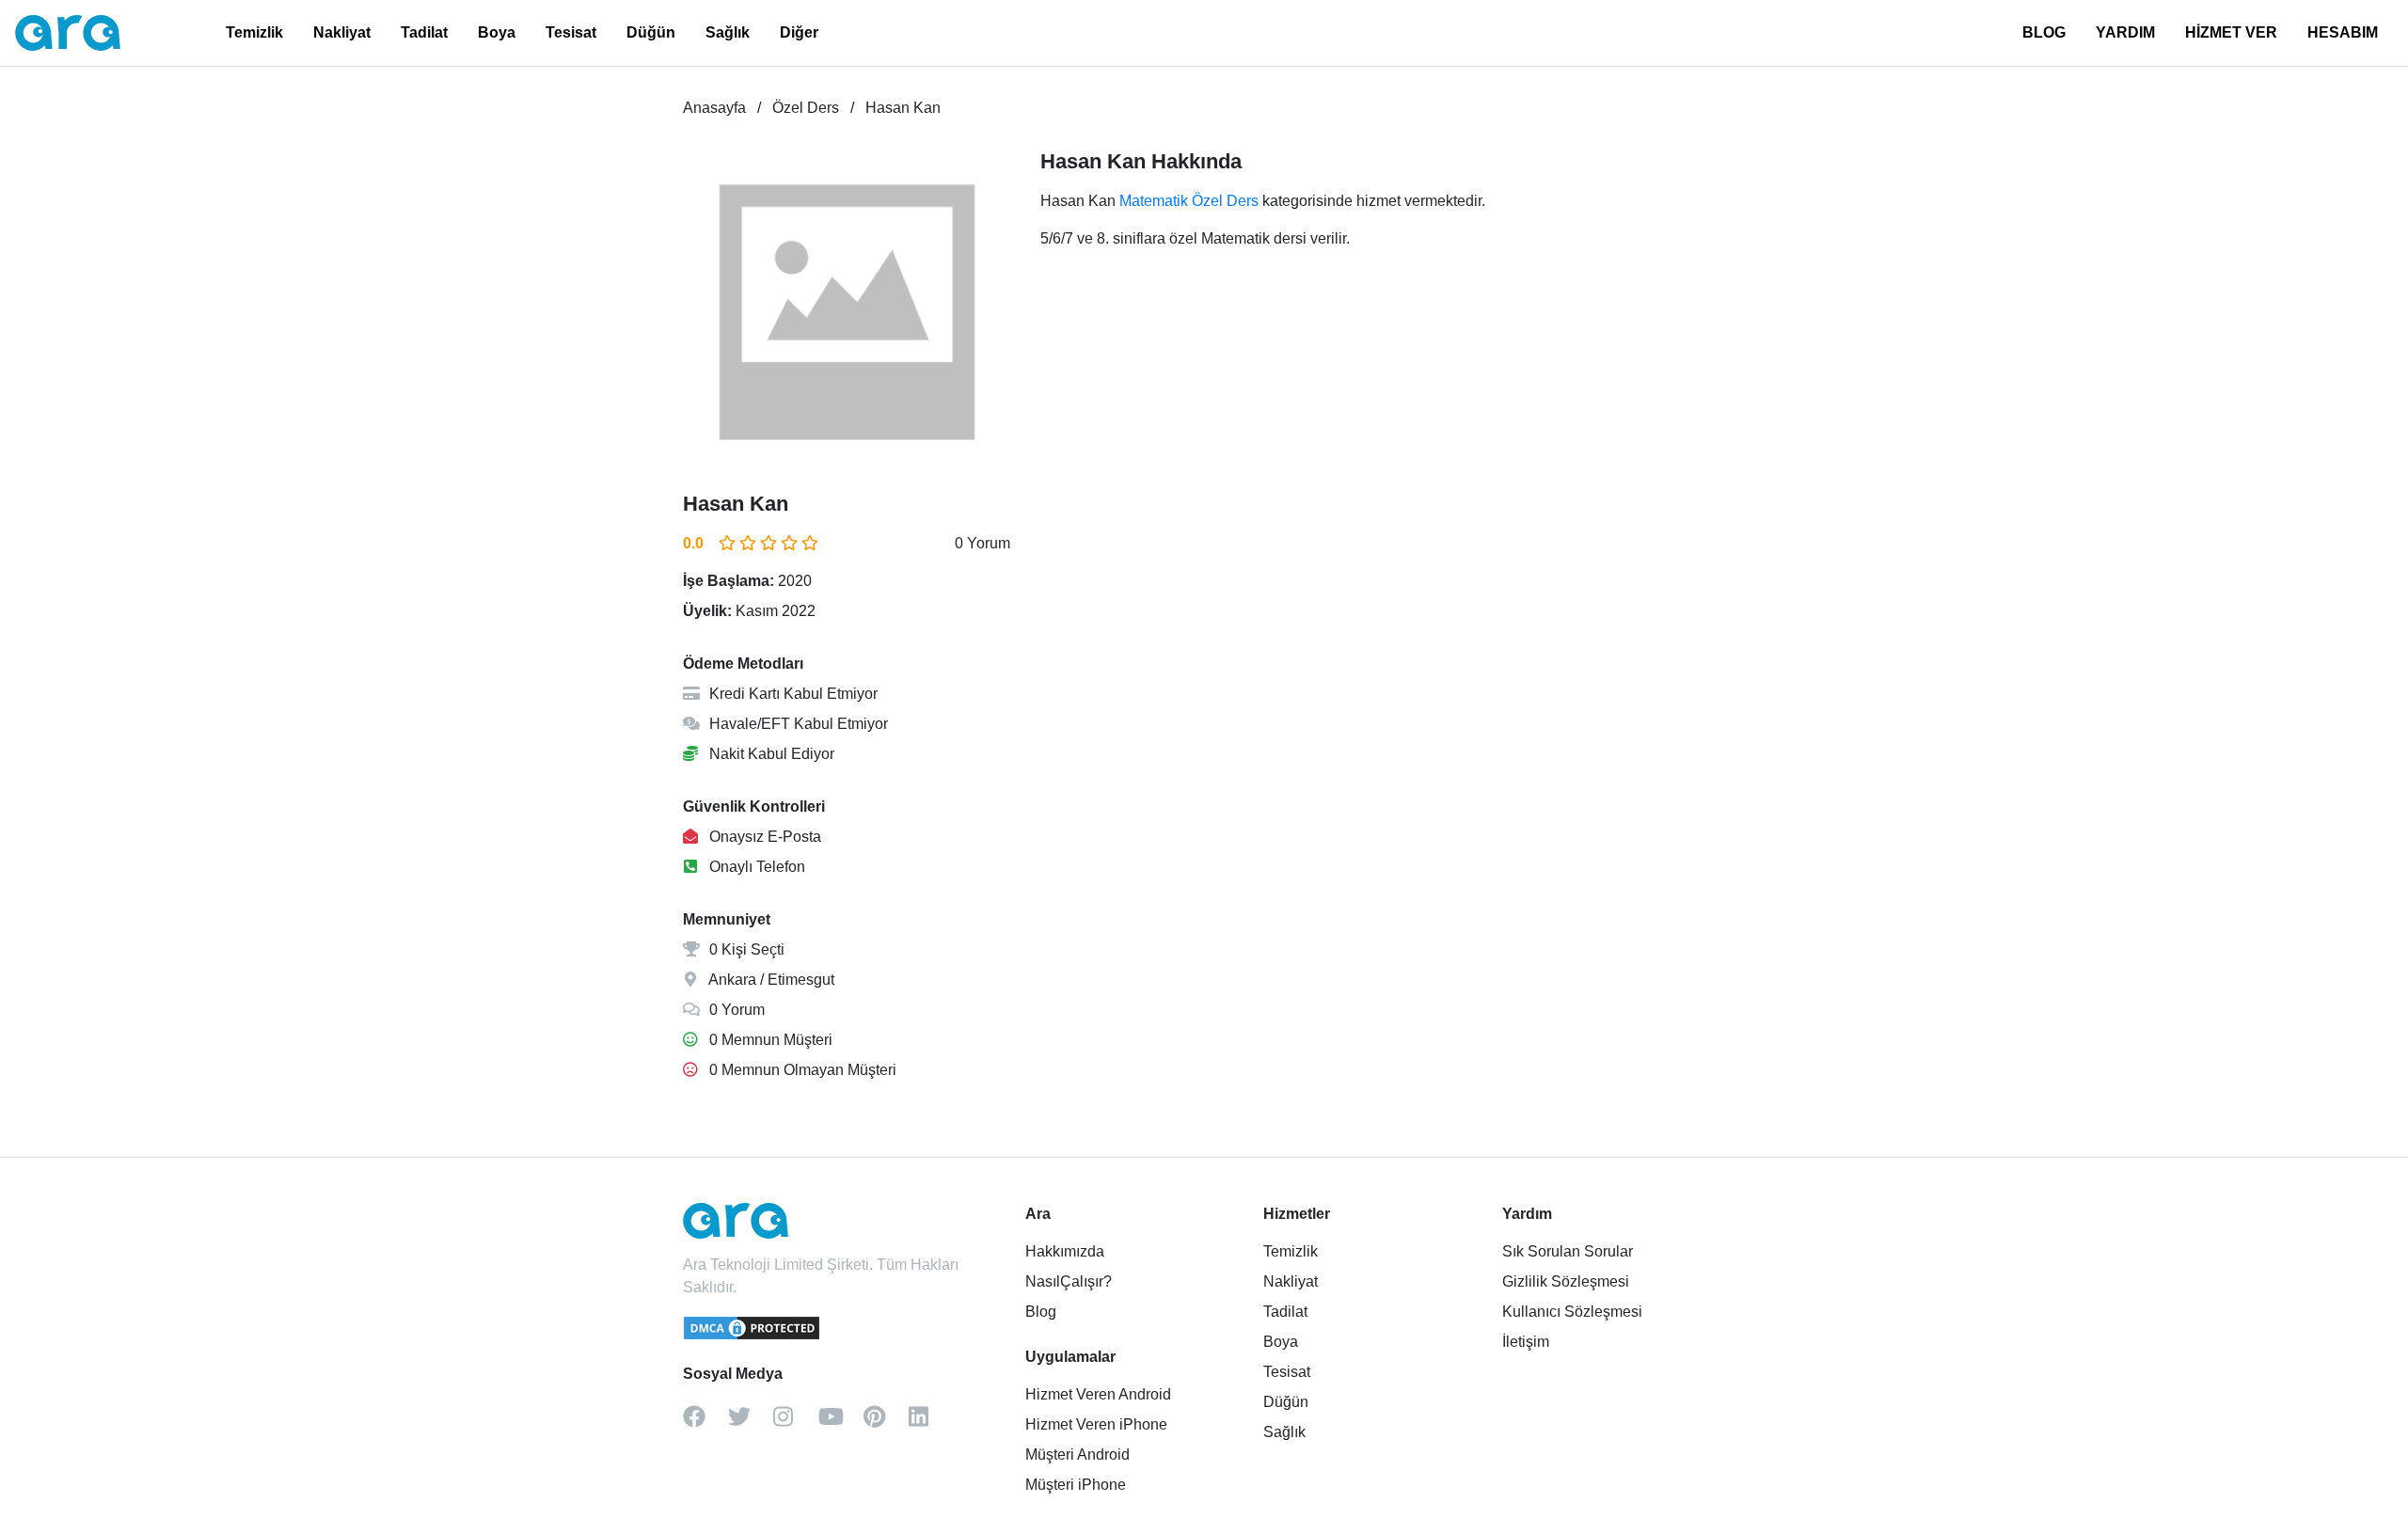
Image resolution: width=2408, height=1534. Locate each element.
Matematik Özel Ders (1189, 201)
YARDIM (2125, 32)
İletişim (1526, 1342)
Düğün (651, 32)
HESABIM (2343, 32)
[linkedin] (931, 1423)
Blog (1041, 1312)
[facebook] (705, 1423)
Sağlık (728, 32)
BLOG (2044, 32)
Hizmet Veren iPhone (1096, 1424)
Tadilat (424, 32)
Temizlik (254, 32)
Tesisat (571, 32)
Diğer (799, 32)
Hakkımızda (1065, 1251)
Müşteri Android (1077, 1455)
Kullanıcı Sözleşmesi (1572, 1312)
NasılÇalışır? (1069, 1281)
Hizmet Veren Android (1098, 1394)
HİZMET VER (2231, 32)
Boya (497, 32)
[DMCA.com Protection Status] (752, 1336)
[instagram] (796, 1423)
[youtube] (841, 1423)
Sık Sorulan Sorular (1568, 1251)
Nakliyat (342, 32)
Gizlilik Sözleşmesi (1566, 1281)
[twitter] (751, 1423)
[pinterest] (886, 1423)
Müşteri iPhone (1076, 1485)
